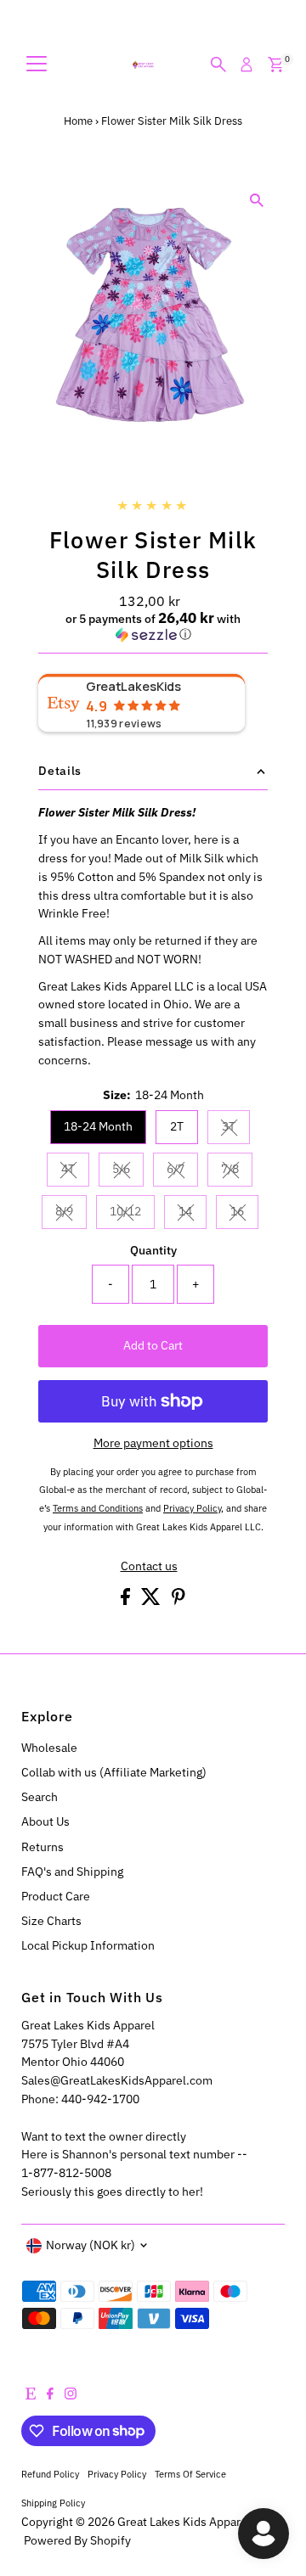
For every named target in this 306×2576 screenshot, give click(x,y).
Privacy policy (117, 2474)
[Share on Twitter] (152, 1601)
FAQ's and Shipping (72, 1872)
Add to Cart (153, 1345)
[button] (153, 626)
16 (244, 1214)
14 (193, 1214)
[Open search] (218, 65)
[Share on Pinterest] (178, 1601)
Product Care (56, 1896)
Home (78, 121)
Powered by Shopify (77, 2540)
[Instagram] (71, 2395)
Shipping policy (53, 2503)
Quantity (153, 1250)
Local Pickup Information (88, 1945)
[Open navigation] (37, 65)
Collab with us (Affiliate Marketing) (114, 1772)
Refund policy (50, 2474)
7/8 (237, 1171)
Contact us (149, 1567)
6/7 (182, 1171)
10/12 (132, 1214)
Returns (42, 1847)
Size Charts (51, 1921)
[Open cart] (276, 65)
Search (40, 1797)
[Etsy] (31, 2395)
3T (236, 1129)
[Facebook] (50, 2395)
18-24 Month (98, 1126)
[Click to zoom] (257, 201)
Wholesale (49, 1748)
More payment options (153, 1443)
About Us (45, 1821)
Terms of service (190, 2474)
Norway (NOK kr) (91, 2245)
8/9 (71, 1214)
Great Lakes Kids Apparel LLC (195, 2522)
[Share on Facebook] (127, 1601)
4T (75, 1171)
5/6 (128, 1171)
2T (177, 1126)
